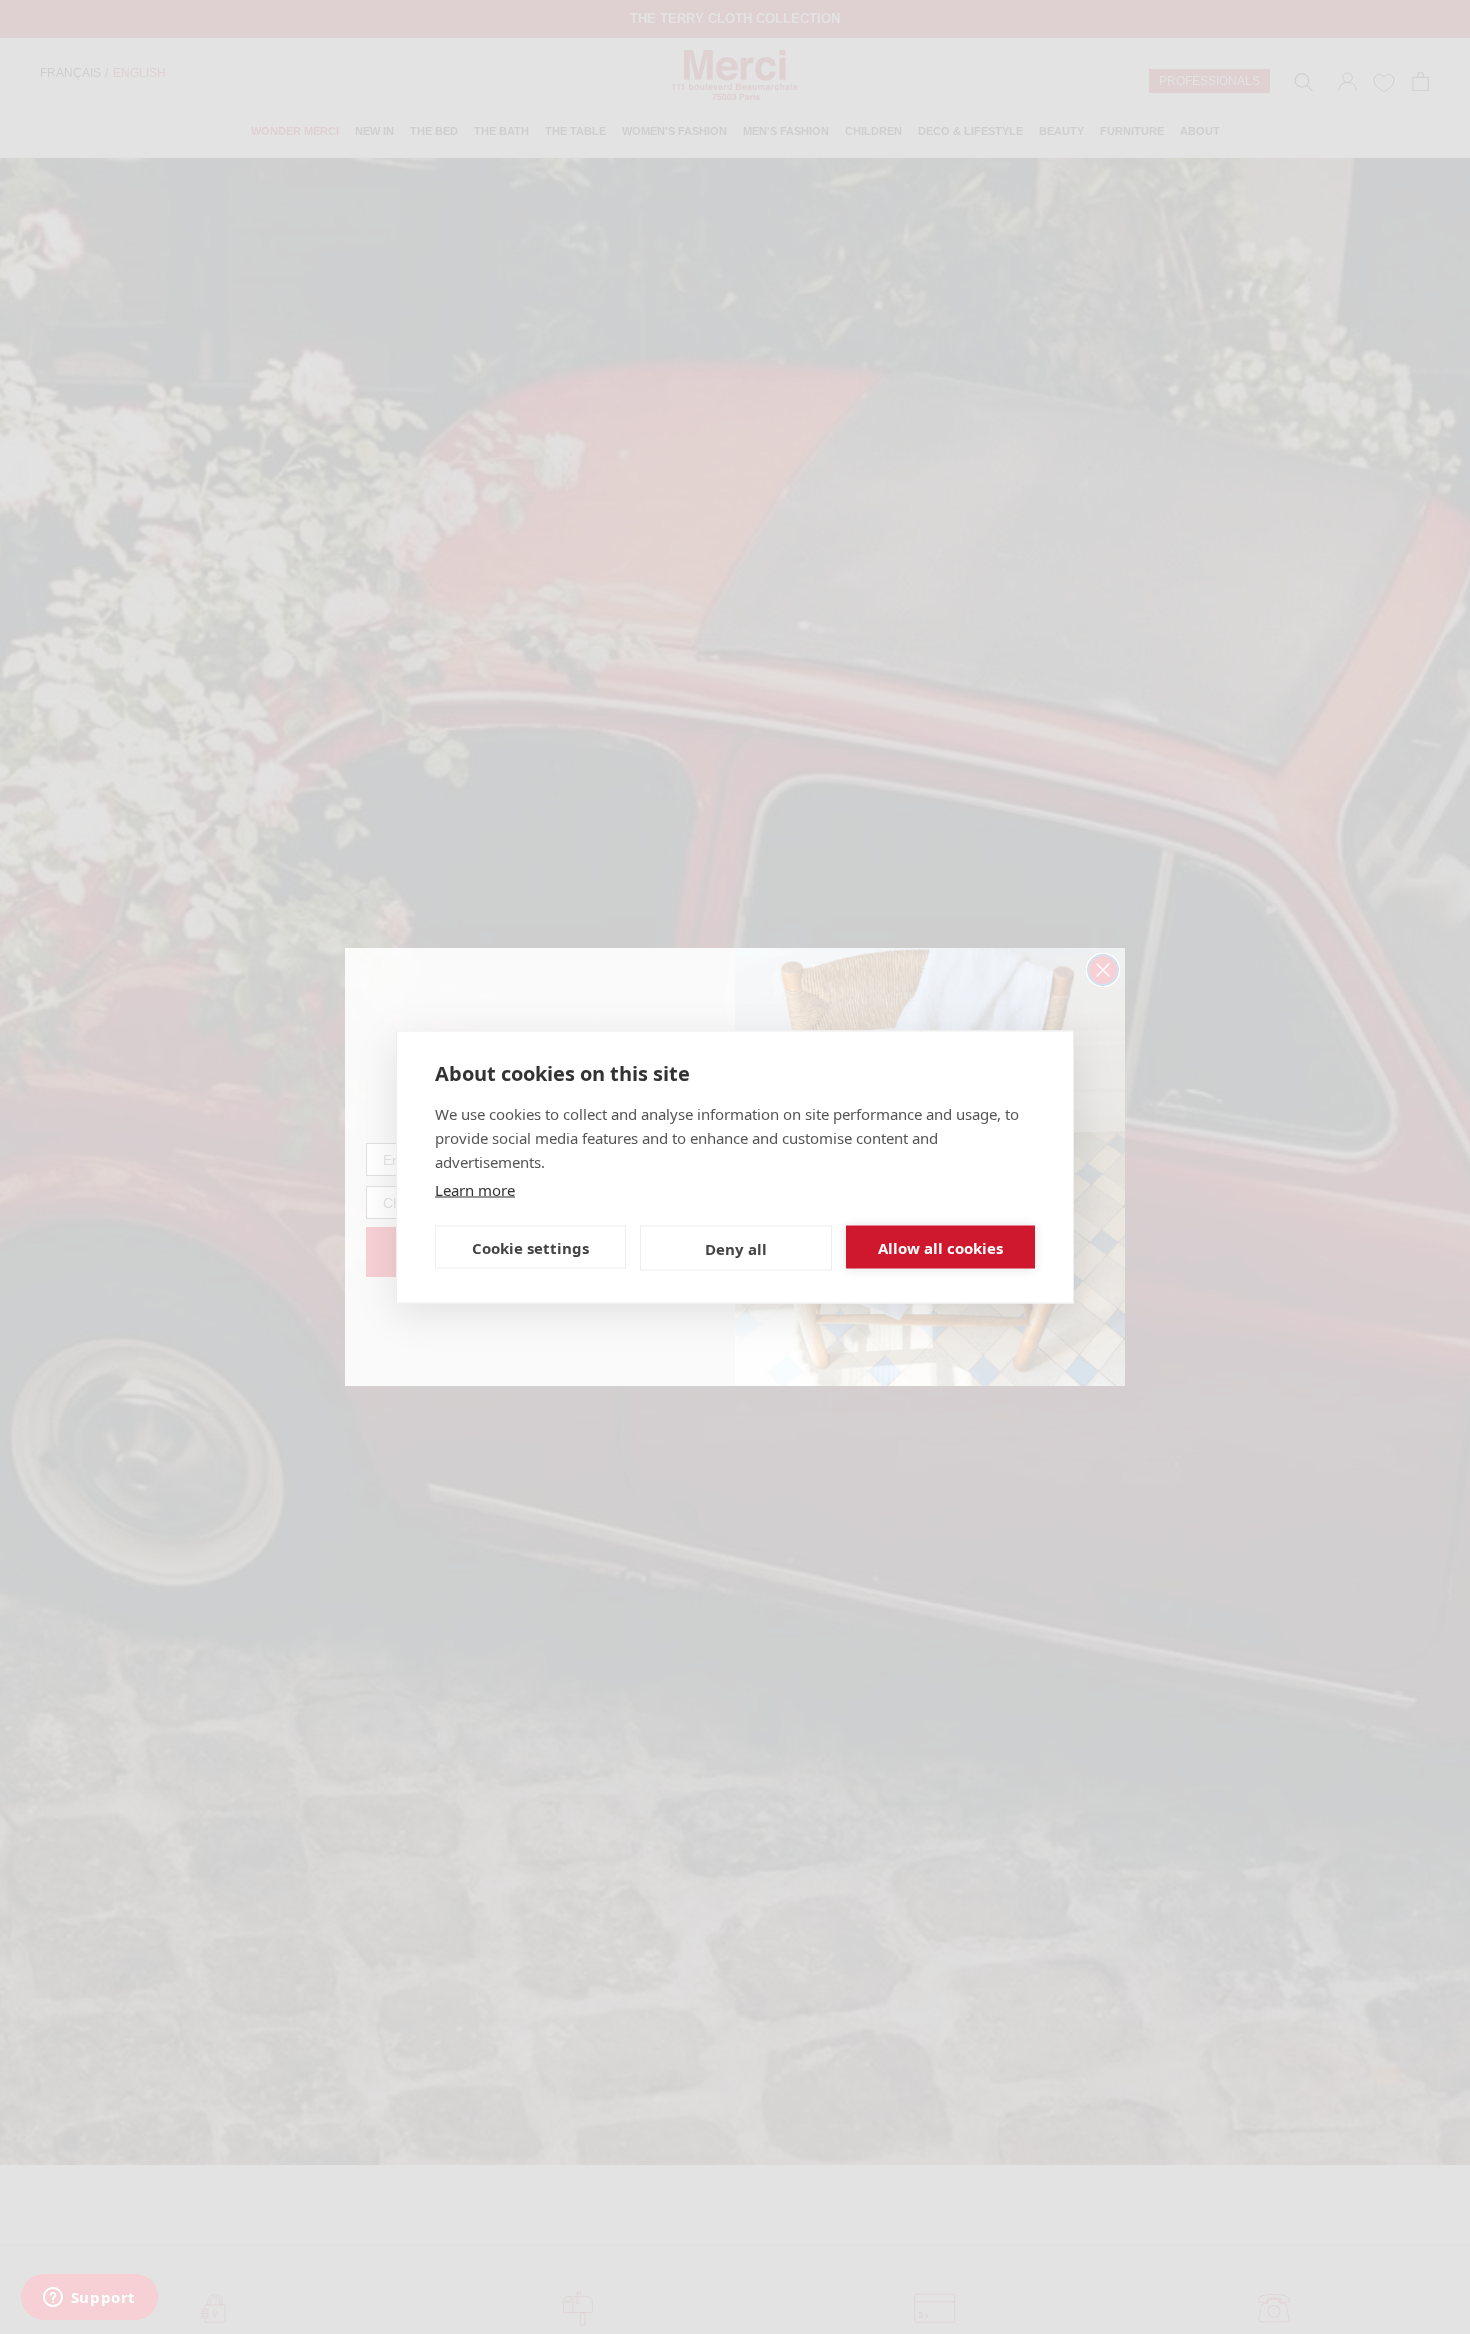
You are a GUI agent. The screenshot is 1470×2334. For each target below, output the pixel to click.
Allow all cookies (940, 1247)
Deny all (736, 1248)
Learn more (475, 1190)
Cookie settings (530, 1247)
